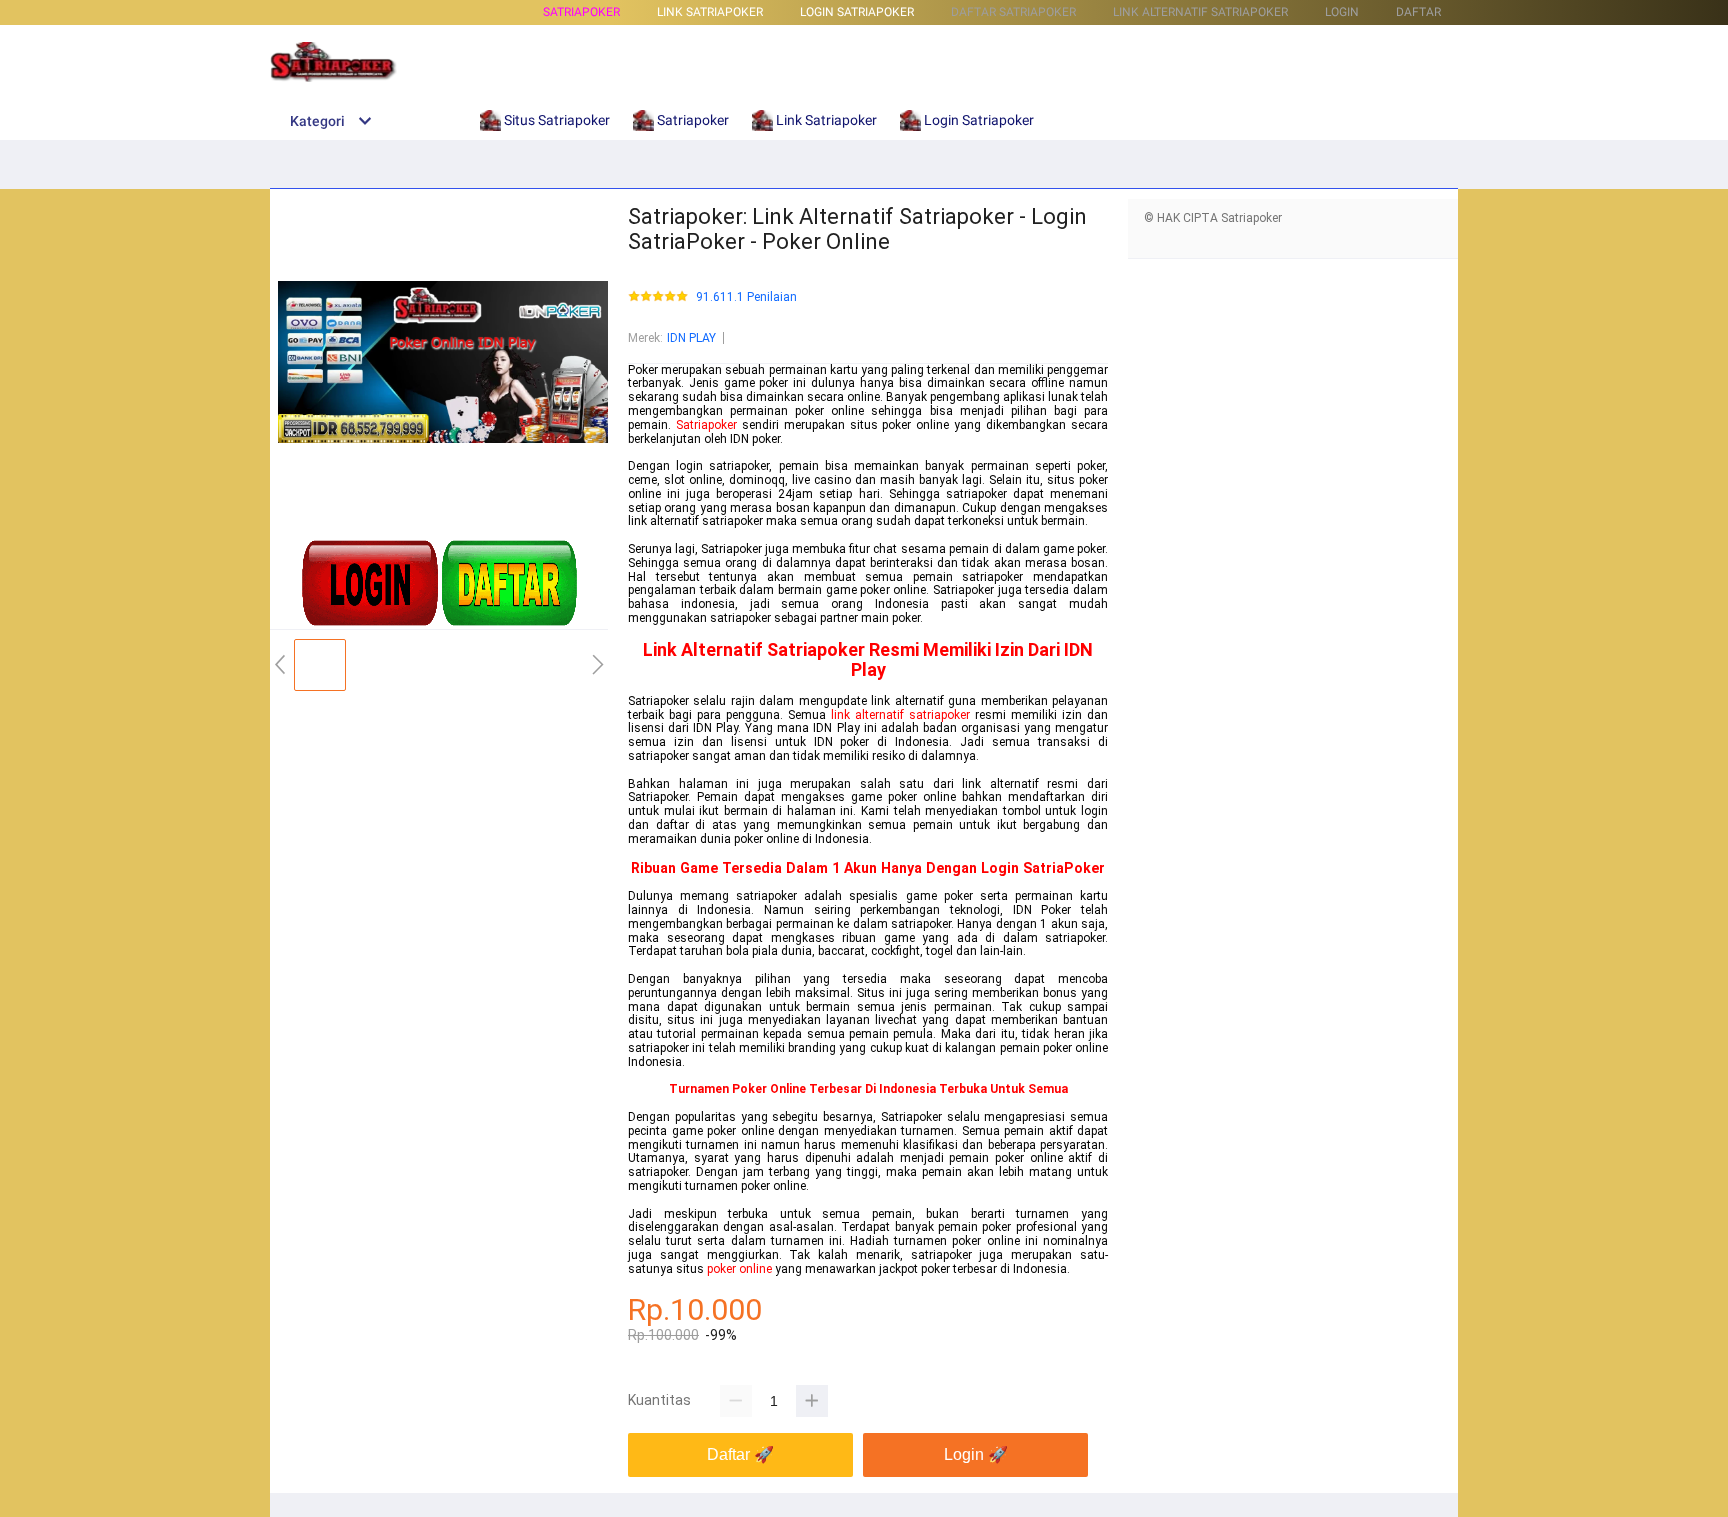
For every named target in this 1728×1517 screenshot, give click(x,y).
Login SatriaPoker (1043, 868)
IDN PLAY (691, 338)
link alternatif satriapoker (900, 715)
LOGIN (1342, 12)
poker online (739, 1269)
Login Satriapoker (857, 12)
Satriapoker (581, 12)
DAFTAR (1418, 12)
